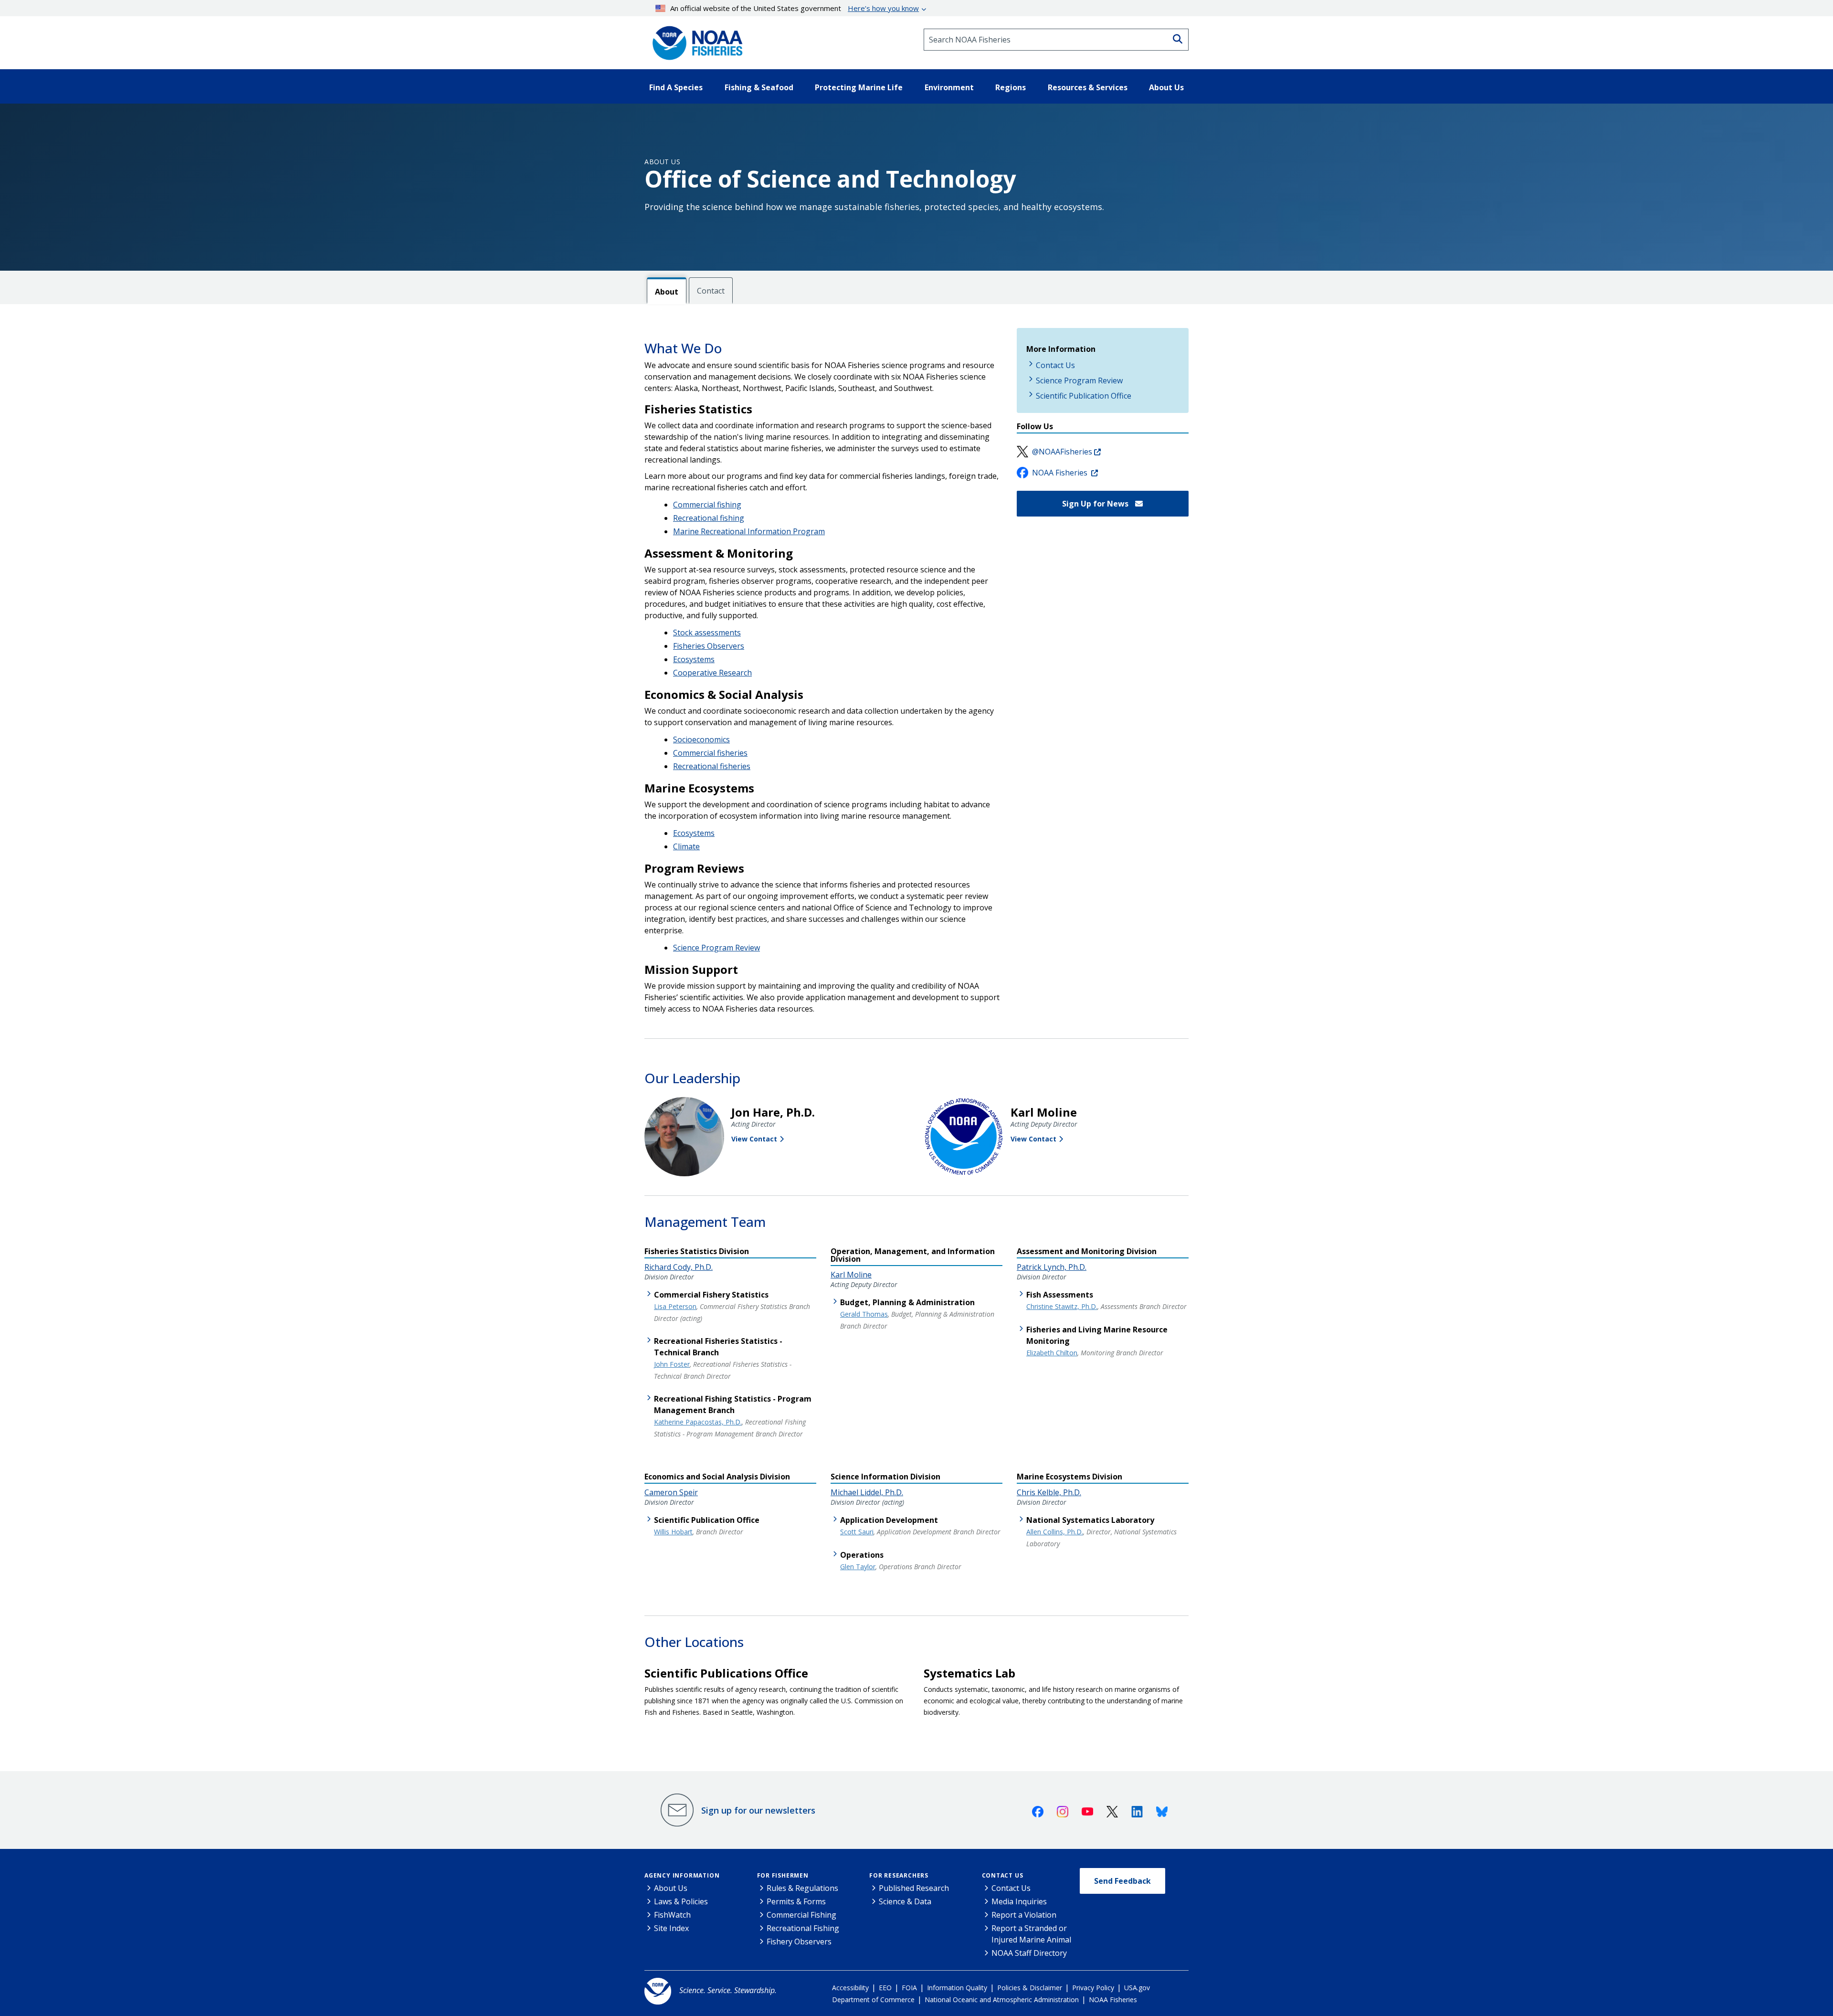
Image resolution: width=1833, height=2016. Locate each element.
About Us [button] (1166, 87)
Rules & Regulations (802, 1888)
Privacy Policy (1093, 1988)
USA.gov (1137, 1988)
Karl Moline (851, 1275)
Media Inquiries (1019, 1901)
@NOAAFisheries (1062, 452)
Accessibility (850, 1988)
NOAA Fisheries (1061, 473)
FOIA (909, 1988)
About (667, 292)
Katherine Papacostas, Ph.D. (698, 1422)
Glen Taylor (858, 1567)
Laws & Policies (681, 1901)
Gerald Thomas (864, 1314)
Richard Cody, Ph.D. (679, 1267)
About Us (662, 162)
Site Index (671, 1928)
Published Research (914, 1888)
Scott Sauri (857, 1532)
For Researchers (899, 1875)
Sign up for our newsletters (758, 1810)
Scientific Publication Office (1084, 396)
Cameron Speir (671, 1492)
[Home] (695, 40)
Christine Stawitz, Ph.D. (1062, 1306)
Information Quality (957, 1988)
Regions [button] (1011, 87)
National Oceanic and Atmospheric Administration (1002, 2000)
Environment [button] (949, 87)
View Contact (754, 1139)
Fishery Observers (799, 1942)
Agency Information (682, 1875)
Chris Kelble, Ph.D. (1049, 1492)
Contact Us (1055, 365)
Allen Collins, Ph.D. (1055, 1532)
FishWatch (672, 1915)
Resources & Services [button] (1088, 87)
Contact (711, 291)
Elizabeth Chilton (1052, 1353)
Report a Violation (1024, 1915)
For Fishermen (783, 1875)
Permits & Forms (796, 1901)
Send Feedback (1122, 1881)
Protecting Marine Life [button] (859, 87)
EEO (885, 1988)
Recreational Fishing (803, 1928)
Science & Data (905, 1901)
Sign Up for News (1096, 504)
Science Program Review (716, 948)
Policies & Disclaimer (1030, 1988)
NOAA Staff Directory (1029, 1953)
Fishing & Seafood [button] (759, 87)
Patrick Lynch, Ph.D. (1052, 1267)
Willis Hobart (673, 1532)
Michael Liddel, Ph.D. (867, 1492)
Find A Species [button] (676, 87)
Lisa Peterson (675, 1306)
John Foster (672, 1364)
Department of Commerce (873, 2000)
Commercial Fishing (801, 1915)
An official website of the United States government (795, 8)
